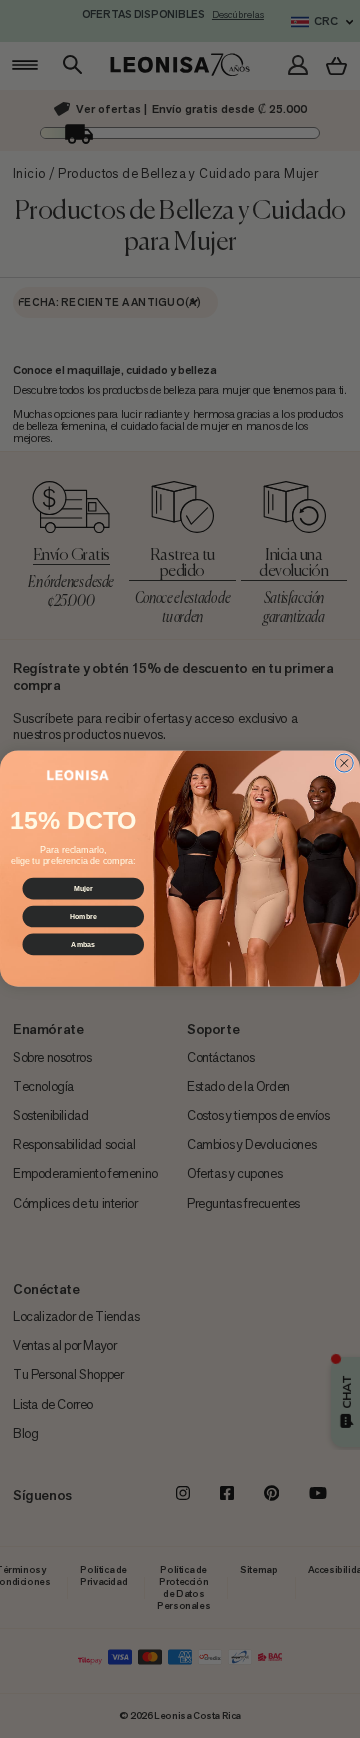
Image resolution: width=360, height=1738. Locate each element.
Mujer (83, 889)
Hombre (83, 917)
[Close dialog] (344, 763)
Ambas (83, 945)
